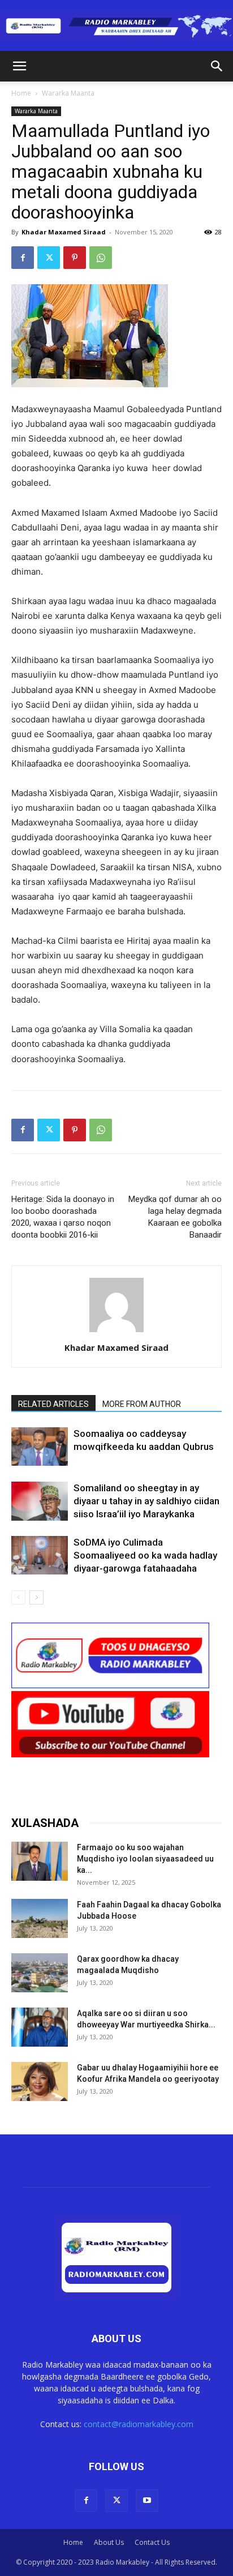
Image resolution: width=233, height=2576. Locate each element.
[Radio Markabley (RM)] (116, 26)
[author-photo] (116, 1332)
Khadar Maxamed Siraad (64, 232)
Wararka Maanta (68, 93)
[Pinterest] (75, 258)
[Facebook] (23, 258)
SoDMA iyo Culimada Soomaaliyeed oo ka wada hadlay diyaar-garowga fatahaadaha (145, 1555)
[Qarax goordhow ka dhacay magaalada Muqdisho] (40, 1973)
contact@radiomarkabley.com (139, 2424)
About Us (109, 2542)
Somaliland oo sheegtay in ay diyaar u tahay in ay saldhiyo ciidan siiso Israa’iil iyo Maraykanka (146, 1501)
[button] (19, 66)
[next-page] (36, 1597)
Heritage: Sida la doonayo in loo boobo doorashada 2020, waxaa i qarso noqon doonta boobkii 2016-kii (63, 1217)
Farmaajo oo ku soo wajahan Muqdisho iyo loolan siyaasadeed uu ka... (145, 1859)
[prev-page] (18, 1597)
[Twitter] (49, 258)
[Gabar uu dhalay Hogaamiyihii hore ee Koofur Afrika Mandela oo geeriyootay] (40, 2081)
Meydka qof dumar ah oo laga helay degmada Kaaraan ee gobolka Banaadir (175, 1217)
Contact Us (152, 2542)
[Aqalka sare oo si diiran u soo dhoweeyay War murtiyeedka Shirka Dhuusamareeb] (40, 2027)
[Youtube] (147, 2501)
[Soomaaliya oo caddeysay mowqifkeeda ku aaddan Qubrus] (40, 1447)
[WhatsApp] (101, 258)
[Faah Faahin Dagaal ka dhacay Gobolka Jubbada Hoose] (40, 1918)
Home (21, 93)
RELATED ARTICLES (53, 1404)
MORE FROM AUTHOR (142, 1404)
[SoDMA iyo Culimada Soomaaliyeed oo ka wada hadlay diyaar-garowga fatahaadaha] (40, 1556)
